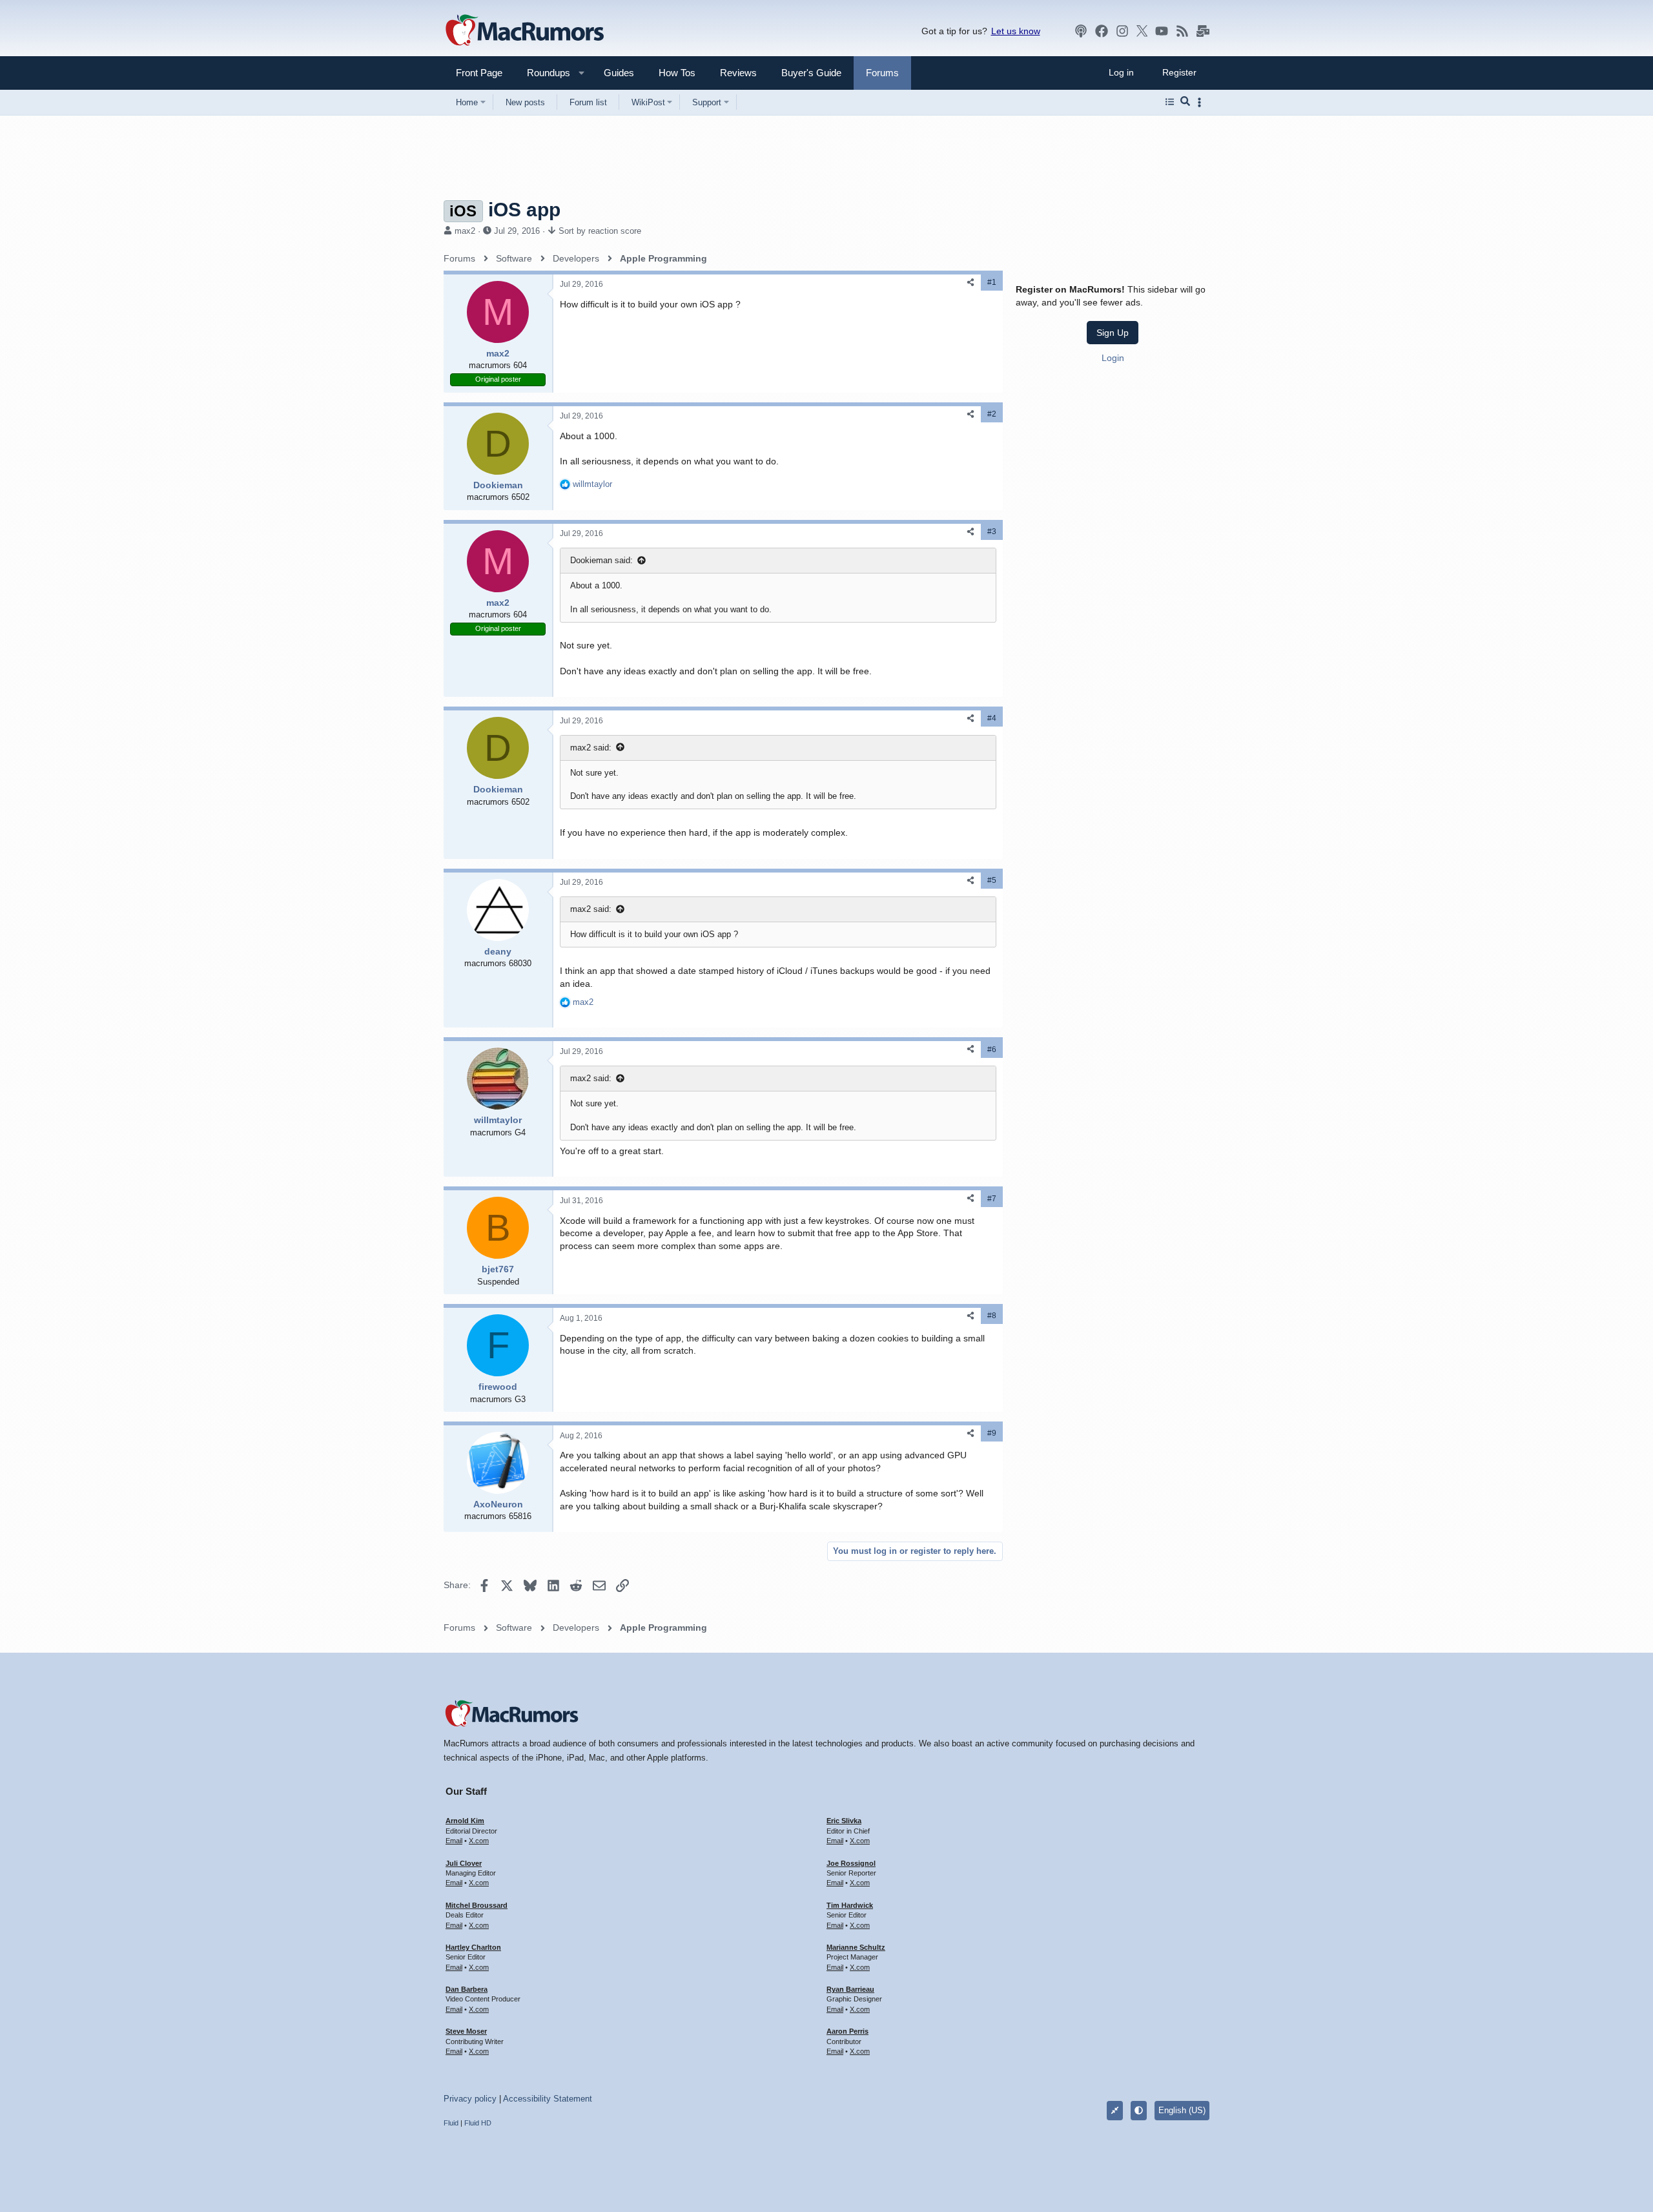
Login (1113, 358)
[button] (543, 73)
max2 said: (591, 748)
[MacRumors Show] (1081, 31)
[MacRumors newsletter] (1203, 31)
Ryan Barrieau (850, 1989)
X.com (479, 1841)
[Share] (970, 283)
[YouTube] (1162, 31)
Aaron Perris (847, 2031)
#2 (992, 414)
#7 (992, 1199)
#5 (992, 880)
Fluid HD (478, 2123)
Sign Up (1113, 333)
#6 (992, 1049)
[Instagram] (1122, 31)
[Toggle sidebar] (1202, 102)
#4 (992, 718)
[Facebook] (1102, 31)
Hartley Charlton (473, 1947)
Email (454, 1841)
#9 (992, 1433)
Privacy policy (470, 2099)
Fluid (451, 2123)
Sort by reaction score (600, 231)
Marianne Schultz (856, 1947)
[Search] (1185, 102)
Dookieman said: (601, 560)
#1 (992, 282)
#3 (992, 532)
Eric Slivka (844, 1821)
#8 (992, 1316)
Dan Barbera (467, 1989)
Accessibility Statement (548, 2099)
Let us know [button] (1016, 31)
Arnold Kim (465, 1821)
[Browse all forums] (1170, 102)
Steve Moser (466, 2031)
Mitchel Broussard (477, 1905)
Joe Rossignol (851, 1863)
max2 (465, 231)
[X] (1142, 31)
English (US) (1182, 2110)
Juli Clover (464, 1863)
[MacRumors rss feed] (1182, 31)
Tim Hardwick (850, 1905)
